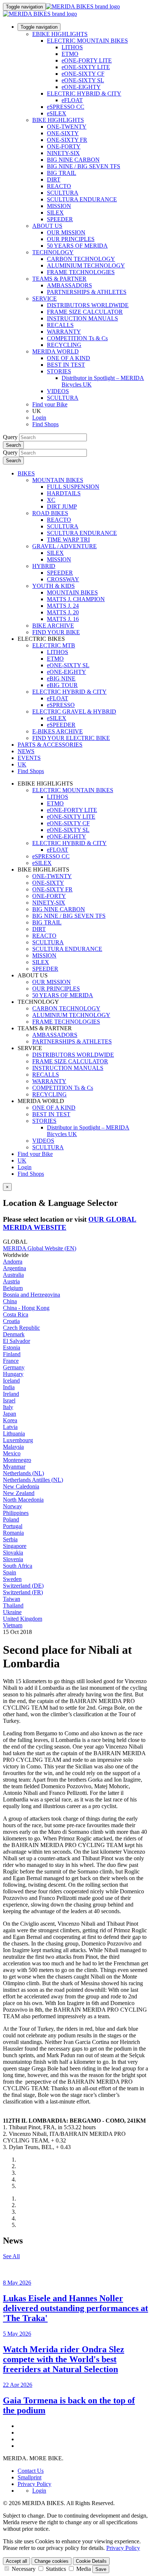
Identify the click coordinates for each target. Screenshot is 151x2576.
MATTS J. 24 (63, 606)
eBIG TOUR (62, 685)
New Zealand (19, 1493)
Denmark (14, 1334)
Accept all (16, 2561)
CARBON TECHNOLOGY (81, 259)
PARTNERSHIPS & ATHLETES (87, 292)
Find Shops (45, 424)
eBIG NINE (61, 678)
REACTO (59, 186)
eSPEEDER (61, 725)
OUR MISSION (66, 232)
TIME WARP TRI (68, 540)
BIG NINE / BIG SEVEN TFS (84, 166)
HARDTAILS (64, 493)
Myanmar (14, 1467)
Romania (13, 1533)
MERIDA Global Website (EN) (40, 1248)
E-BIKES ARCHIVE (58, 731)
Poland (11, 1519)
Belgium (13, 1288)
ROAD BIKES (50, 513)
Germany (14, 1367)
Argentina (14, 1268)
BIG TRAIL (62, 173)
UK (22, 1161)
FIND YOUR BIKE (56, 632)
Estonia (12, 1348)
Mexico (12, 1453)
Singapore (15, 1546)
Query (10, 437)
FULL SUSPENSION (73, 487)
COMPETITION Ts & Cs (77, 338)
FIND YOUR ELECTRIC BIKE (71, 738)
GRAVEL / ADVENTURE (65, 546)
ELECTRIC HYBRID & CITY (84, 94)
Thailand (13, 1605)
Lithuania (14, 1433)
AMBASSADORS (69, 285)
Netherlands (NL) (23, 1473)
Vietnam (13, 1625)
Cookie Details (91, 2561)
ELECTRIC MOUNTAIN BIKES (87, 41)
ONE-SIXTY (63, 133)
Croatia (11, 1321)
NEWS (26, 751)
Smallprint (30, 2477)
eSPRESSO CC (66, 107)
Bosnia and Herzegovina (32, 1295)
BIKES (26, 473)
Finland (12, 1354)
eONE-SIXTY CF (83, 74)
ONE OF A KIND (69, 358)
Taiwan (12, 1599)
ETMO (70, 54)
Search (13, 445)
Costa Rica (16, 1314)
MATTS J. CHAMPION (76, 599)
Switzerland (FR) (23, 1592)
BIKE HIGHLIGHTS (58, 120)
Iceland (11, 1381)
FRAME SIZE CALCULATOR (85, 312)
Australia (13, 1275)
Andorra (13, 1262)
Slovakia (13, 1553)
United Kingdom (23, 1619)
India (9, 1387)
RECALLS (60, 325)
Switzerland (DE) (23, 1586)
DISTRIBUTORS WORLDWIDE (88, 305)
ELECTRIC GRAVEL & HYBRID (74, 712)
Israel (9, 1400)
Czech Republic (21, 1328)
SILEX (55, 213)
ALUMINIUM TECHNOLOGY (86, 265)
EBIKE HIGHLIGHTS (60, 34)
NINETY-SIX (63, 153)
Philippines (16, 1513)
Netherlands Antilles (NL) (33, 1480)
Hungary (13, 1374)
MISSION (59, 206)
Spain (10, 1572)
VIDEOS (58, 391)
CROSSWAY (63, 579)
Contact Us (31, 2471)
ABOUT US (47, 226)
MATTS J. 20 (63, 612)
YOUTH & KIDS (54, 586)
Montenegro (17, 1460)
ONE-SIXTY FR (67, 140)
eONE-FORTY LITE (87, 60)
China (10, 1301)
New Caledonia (21, 1486)
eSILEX (57, 113)
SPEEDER (60, 219)
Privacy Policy (34, 2484)
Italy (8, 1407)
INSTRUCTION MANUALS (82, 318)
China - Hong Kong (26, 1308)
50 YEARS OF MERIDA (77, 246)
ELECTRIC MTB (54, 645)
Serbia (10, 1539)
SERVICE (45, 299)
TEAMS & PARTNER (59, 279)
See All (11, 2256)
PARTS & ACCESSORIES (50, 745)
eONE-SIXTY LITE (86, 67)
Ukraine (12, 1612)
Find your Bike (50, 404)
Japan (10, 1414)
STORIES (59, 371)
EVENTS (29, 758)
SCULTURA (63, 193)
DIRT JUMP (62, 506)
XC (51, 500)
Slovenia (13, 1559)
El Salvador (16, 1341)
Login (39, 418)
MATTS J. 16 (63, 619)
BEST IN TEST (66, 365)
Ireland (11, 1394)
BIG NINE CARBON (73, 160)
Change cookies (51, 2561)
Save (101, 2569)
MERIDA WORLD (56, 351)
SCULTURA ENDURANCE (82, 199)
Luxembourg (18, 1440)
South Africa (18, 1566)
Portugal (13, 1526)
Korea (10, 1420)
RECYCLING (64, 345)
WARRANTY (64, 332)
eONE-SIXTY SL (83, 80)
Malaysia (13, 1447)
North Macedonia (23, 1500)
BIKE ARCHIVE (53, 626)
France (11, 1361)
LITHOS (72, 47)
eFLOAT (72, 100)
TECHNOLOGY (53, 252)
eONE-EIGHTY (81, 87)
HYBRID (44, 566)
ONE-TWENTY (67, 127)
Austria (11, 1281)
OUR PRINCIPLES (71, 239)
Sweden (12, 1579)
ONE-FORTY (64, 146)
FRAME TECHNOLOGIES (81, 272)
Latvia (10, 1427)
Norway (12, 1506)
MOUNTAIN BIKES (58, 480)
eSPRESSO (61, 705)
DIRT (54, 179)
